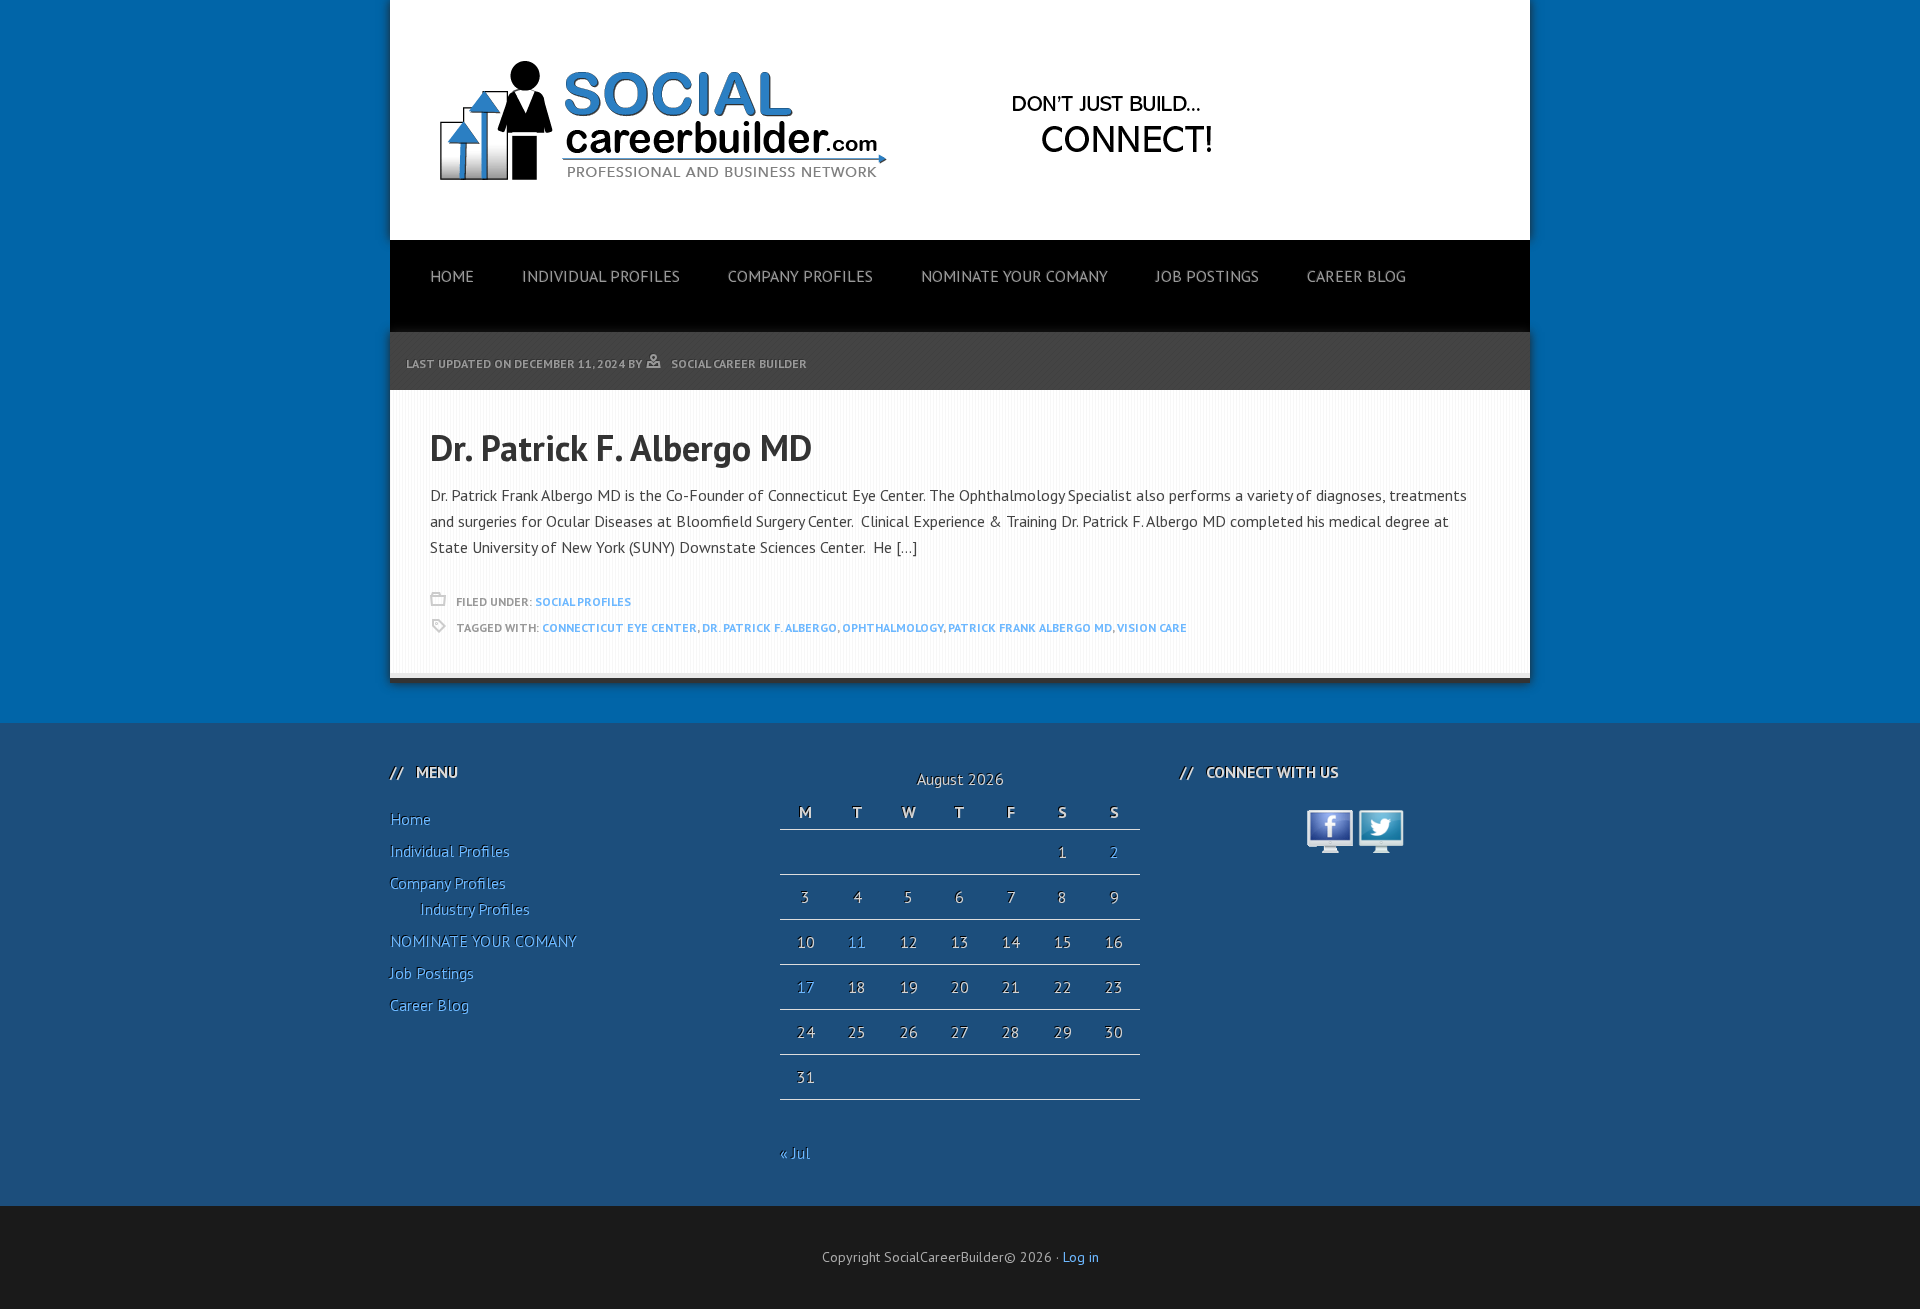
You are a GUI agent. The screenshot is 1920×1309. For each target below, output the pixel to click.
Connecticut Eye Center (619, 627)
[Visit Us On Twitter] (1380, 842)
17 (806, 987)
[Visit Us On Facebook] (1329, 842)
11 (857, 942)
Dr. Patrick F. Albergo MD (621, 447)
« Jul (795, 1153)
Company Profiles (448, 883)
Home (410, 819)
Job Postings (432, 973)
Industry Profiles (475, 909)
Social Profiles (583, 601)
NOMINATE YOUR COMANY (483, 941)
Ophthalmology (892, 627)
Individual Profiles (450, 851)
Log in (1081, 1257)
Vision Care (1152, 627)
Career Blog (429, 1005)
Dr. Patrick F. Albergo (769, 627)
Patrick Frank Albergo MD (1030, 627)
